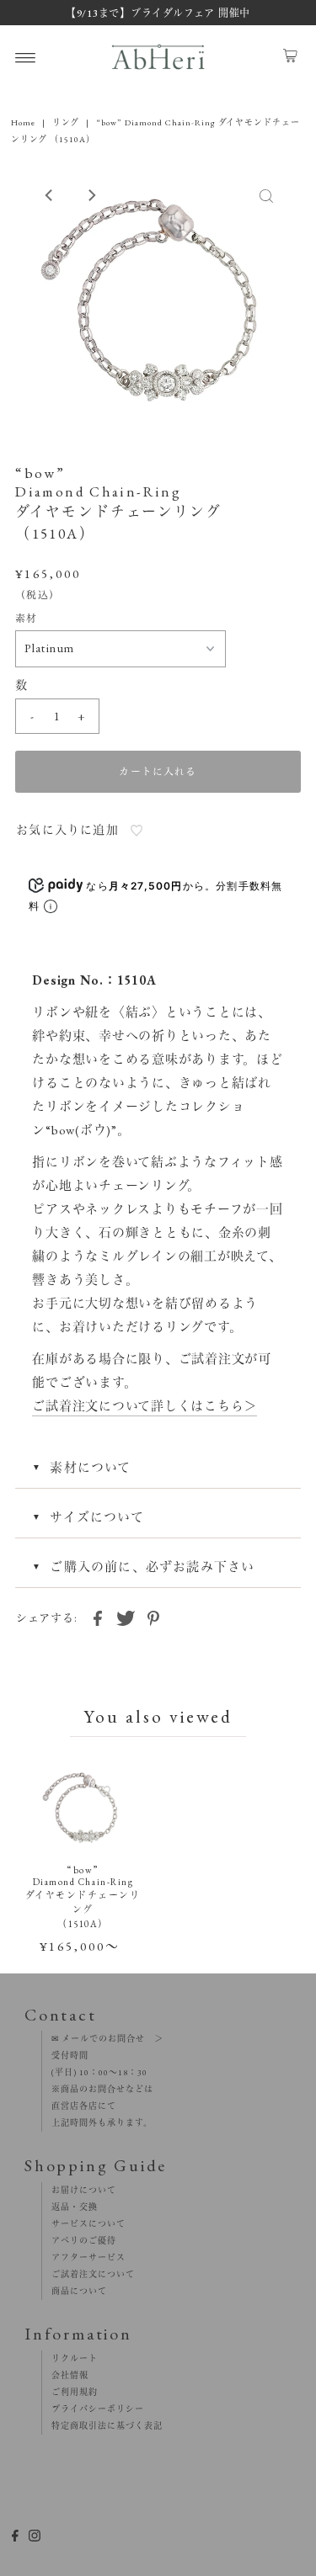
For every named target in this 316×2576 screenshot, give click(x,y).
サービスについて (84, 2224)
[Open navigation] (26, 57)
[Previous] (50, 195)
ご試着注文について (88, 2274)
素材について (90, 1467)
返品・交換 (70, 2207)
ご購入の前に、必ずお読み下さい (152, 1567)
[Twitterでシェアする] (126, 1617)
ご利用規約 (70, 2392)
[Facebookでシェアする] (98, 1617)
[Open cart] (290, 57)
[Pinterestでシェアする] (153, 1617)
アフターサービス (84, 2257)
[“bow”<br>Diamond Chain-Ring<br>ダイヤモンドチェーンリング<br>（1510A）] (83, 1809)
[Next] (91, 195)
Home (23, 122)
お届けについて (79, 2190)
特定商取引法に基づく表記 (102, 2426)
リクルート (70, 2358)
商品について (75, 2291)
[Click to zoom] (266, 195)
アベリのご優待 (79, 2241)
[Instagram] (35, 2538)
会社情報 (65, 2375)
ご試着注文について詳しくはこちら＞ (145, 1406)
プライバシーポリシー (93, 2409)
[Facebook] (15, 2538)
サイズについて (96, 1517)
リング (66, 122)
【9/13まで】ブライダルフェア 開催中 (158, 13)
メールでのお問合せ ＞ (111, 2039)
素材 (26, 619)
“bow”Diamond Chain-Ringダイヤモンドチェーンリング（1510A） (83, 1897)
